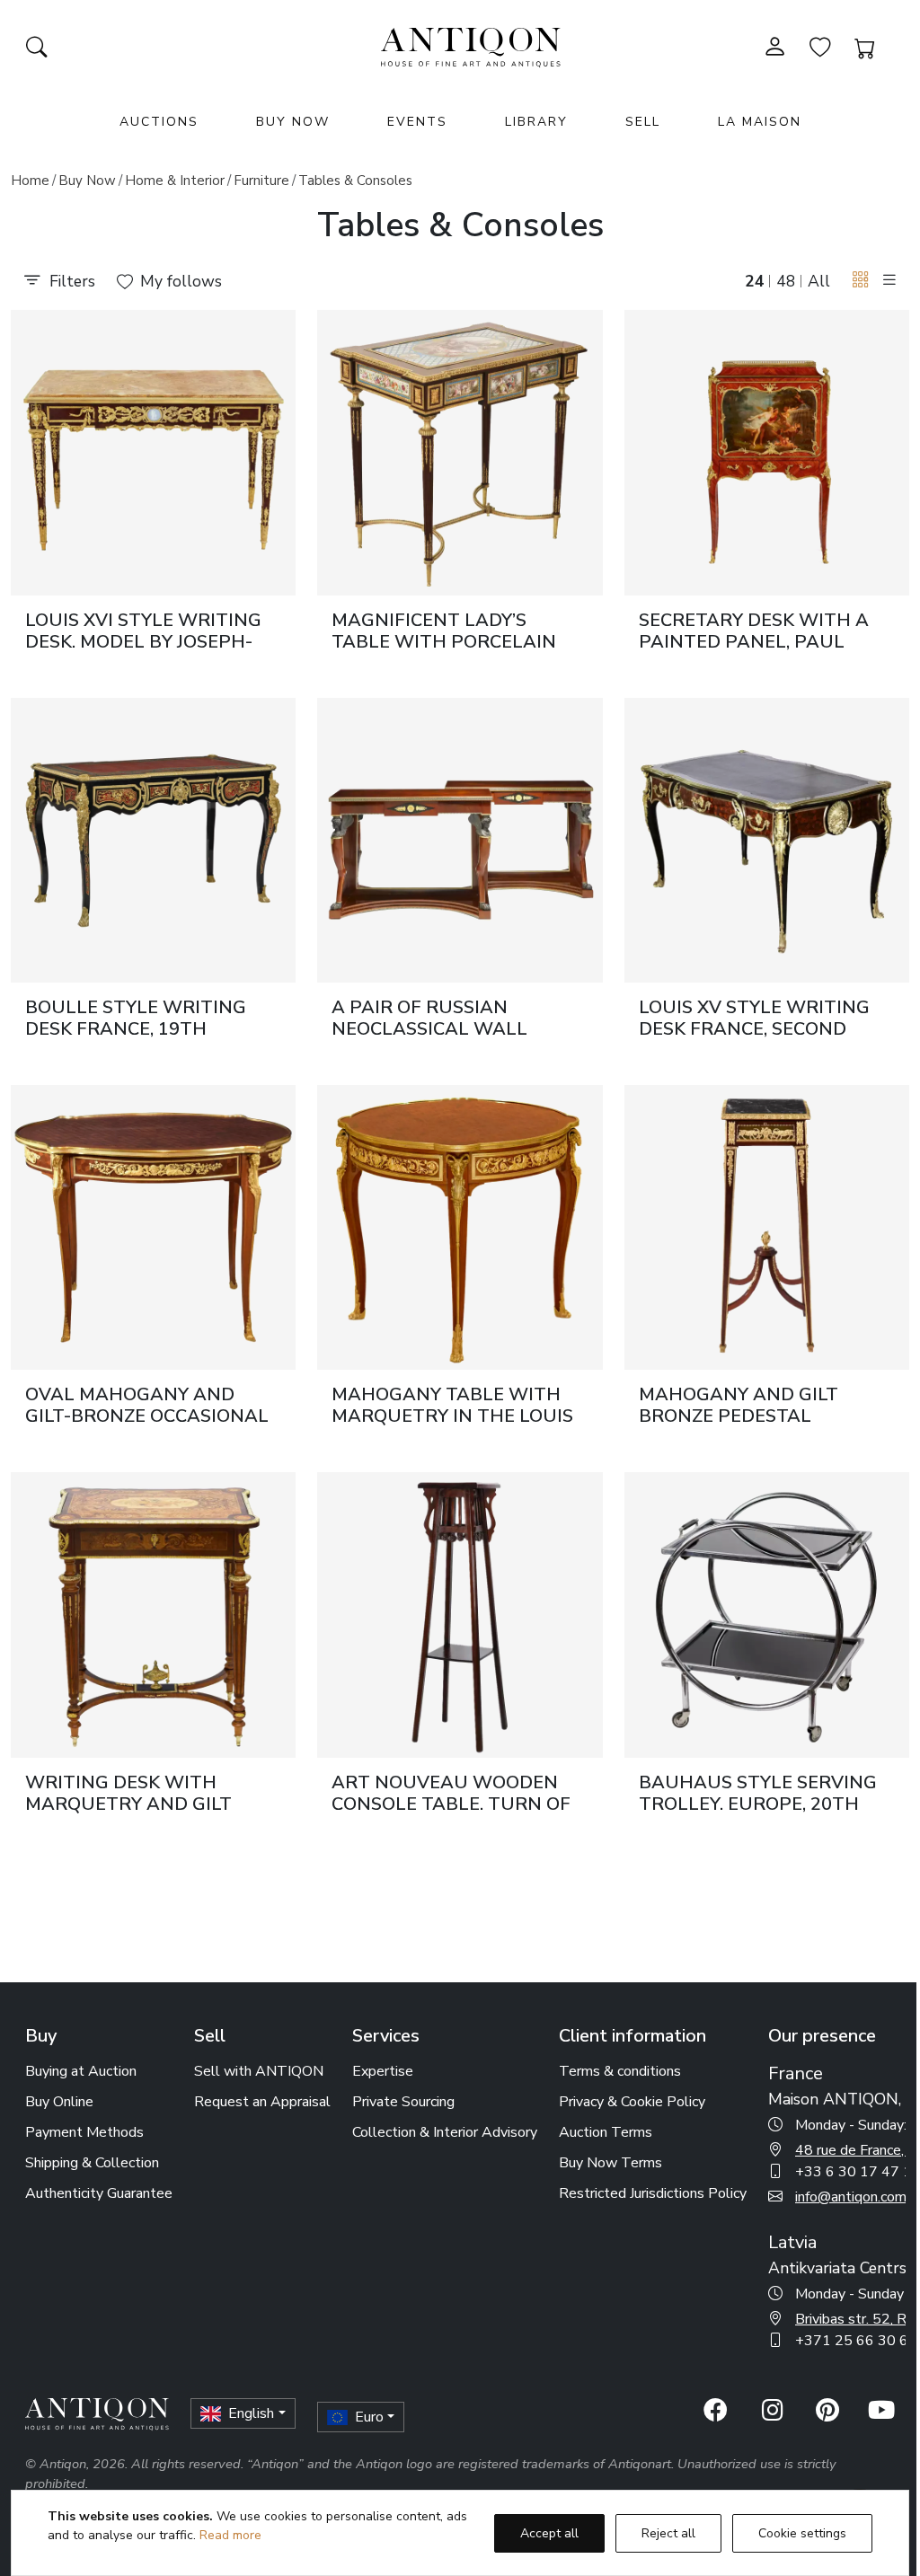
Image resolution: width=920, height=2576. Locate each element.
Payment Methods (84, 2132)
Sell (643, 122)
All (819, 281)
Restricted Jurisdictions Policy (653, 2193)
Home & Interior (175, 181)
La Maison (760, 122)
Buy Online (59, 2102)
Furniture (261, 181)
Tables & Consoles (355, 181)
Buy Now (293, 122)
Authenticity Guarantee (99, 2193)
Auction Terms (606, 2132)
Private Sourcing (403, 2102)
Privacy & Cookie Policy (632, 2102)
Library (536, 122)
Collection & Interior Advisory (445, 2132)
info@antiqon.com (851, 2197)
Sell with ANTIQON (259, 2071)
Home (30, 181)
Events (417, 122)
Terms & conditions (620, 2071)
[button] (861, 280)
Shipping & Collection (92, 2163)
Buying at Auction (81, 2071)
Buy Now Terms (610, 2163)
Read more (230, 2535)
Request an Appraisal (262, 2102)
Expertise (383, 2071)
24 (755, 281)
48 (786, 281)
